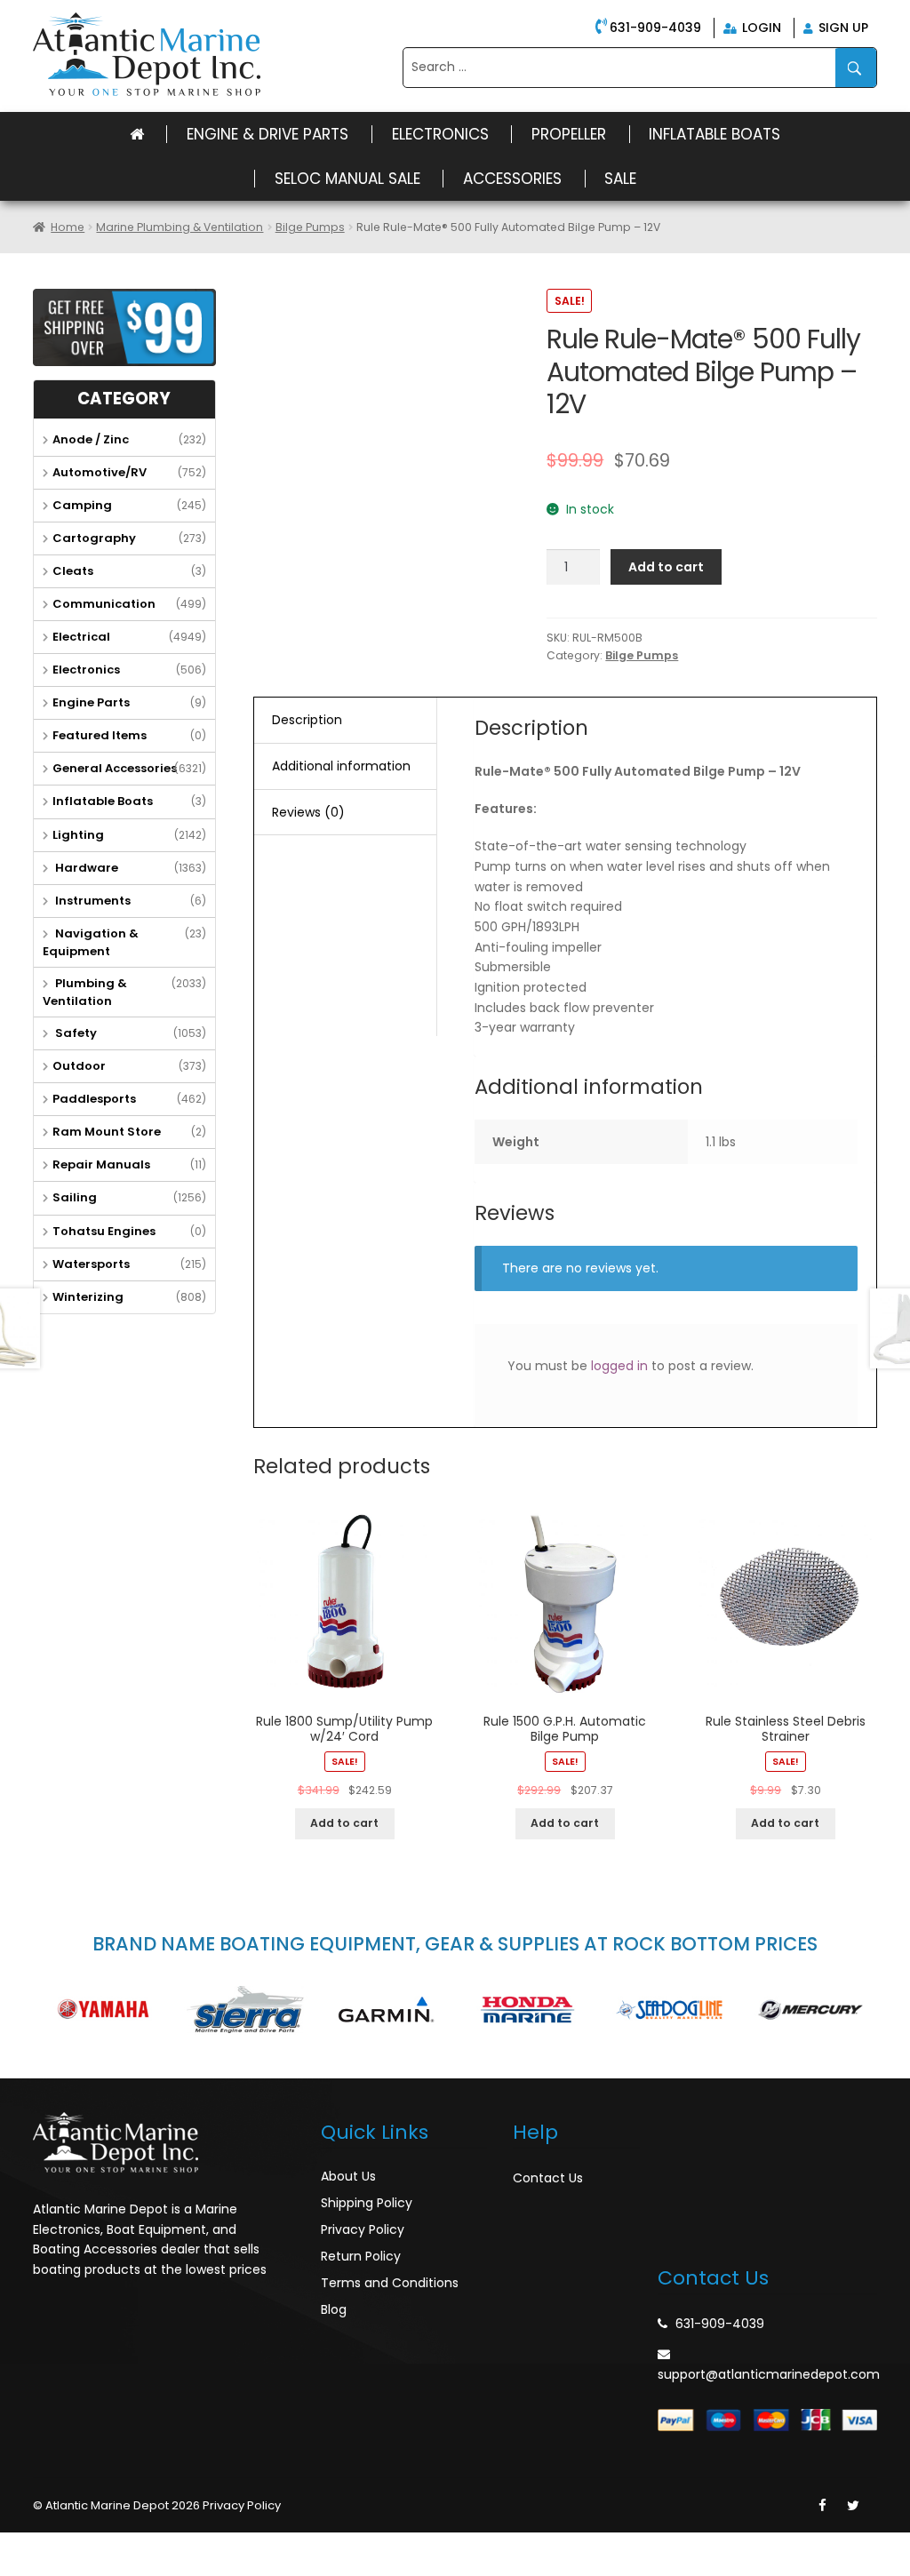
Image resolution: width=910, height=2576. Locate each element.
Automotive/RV (100, 472)
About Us (348, 2176)
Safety (75, 1033)
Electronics (440, 134)
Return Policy (361, 2256)
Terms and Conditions (390, 2283)
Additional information (341, 766)
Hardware (85, 868)
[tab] (345, 721)
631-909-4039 (655, 28)
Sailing (75, 1197)
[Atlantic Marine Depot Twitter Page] (853, 2506)
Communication (104, 604)
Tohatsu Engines (104, 1231)
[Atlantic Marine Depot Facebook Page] (822, 2506)
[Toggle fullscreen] (95, 2546)
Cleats (73, 571)
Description (307, 720)
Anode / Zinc (91, 439)
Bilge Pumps (310, 227)
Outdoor (79, 1066)
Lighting (78, 835)
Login (760, 28)
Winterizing (88, 1297)
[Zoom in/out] (134, 2546)
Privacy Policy (363, 2229)
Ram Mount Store (107, 1132)
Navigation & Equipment (91, 942)
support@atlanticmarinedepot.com (769, 2374)
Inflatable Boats (714, 134)
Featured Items (100, 735)
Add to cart (666, 567)
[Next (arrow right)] (57, 2568)
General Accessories (115, 768)
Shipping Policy (367, 2203)
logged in (619, 1366)
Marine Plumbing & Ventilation (180, 227)
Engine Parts (91, 702)
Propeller (569, 134)
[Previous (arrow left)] (18, 2568)
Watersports (91, 1264)
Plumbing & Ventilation (85, 992)
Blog (334, 2309)
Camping (82, 505)
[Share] (57, 2546)
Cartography (94, 538)
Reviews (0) (308, 812)
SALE (620, 179)
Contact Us (548, 2178)
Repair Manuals (101, 1164)
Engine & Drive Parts (267, 134)
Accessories (512, 179)
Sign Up (842, 28)
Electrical (81, 637)
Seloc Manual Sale (347, 179)
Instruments (92, 901)
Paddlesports (94, 1099)
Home (68, 227)
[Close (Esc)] (18, 2546)
